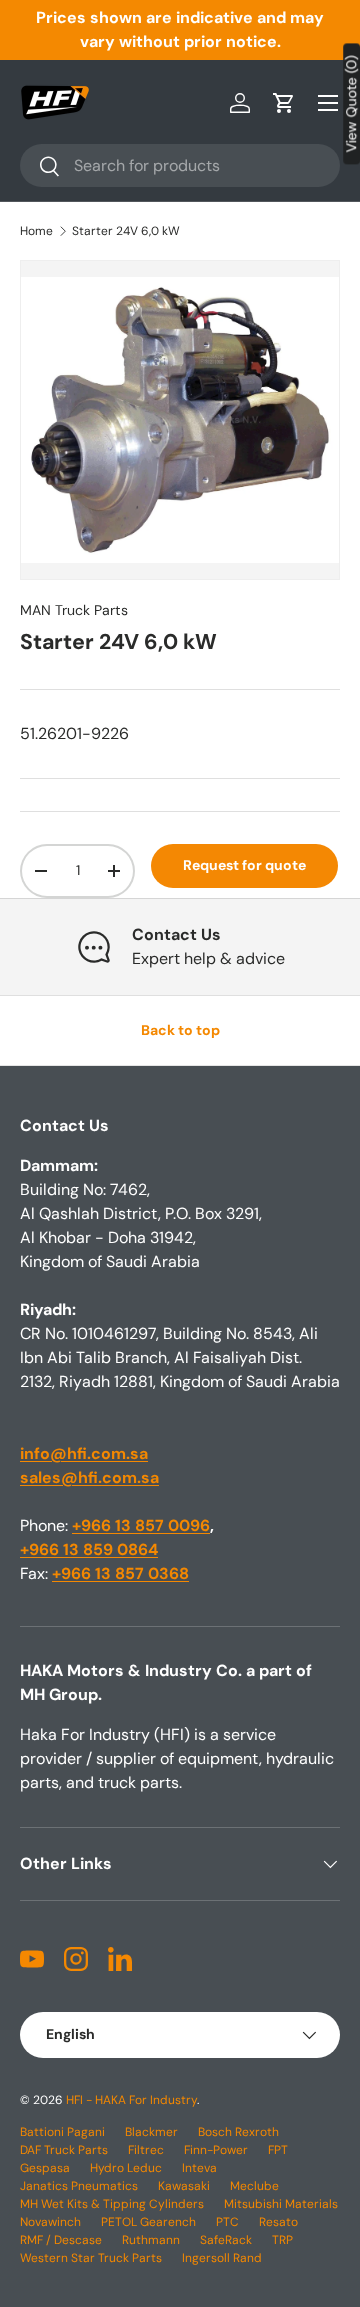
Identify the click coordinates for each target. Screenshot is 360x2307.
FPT (278, 2150)
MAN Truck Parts (74, 610)
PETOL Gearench (148, 2222)
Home (36, 231)
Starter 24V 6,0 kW (126, 231)
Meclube (254, 2186)
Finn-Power (216, 2150)
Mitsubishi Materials (281, 2204)
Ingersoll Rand (222, 2258)
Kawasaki (184, 2186)
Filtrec (146, 2150)
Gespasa (45, 2168)
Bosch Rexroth (238, 2132)
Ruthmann (151, 2240)
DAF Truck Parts (64, 2150)
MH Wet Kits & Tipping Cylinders (112, 2204)
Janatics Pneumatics (79, 2186)
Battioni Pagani (62, 2132)
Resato (278, 2222)
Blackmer (151, 2132)
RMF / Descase (61, 2240)
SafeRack (226, 2240)
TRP (282, 2240)
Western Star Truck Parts (91, 2258)
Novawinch (50, 2222)
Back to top (180, 1030)
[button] (284, 103)
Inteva (199, 2168)
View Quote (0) (351, 103)
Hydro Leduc (126, 2168)
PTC (227, 2222)
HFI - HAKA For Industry (131, 2100)
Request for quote (244, 865)
